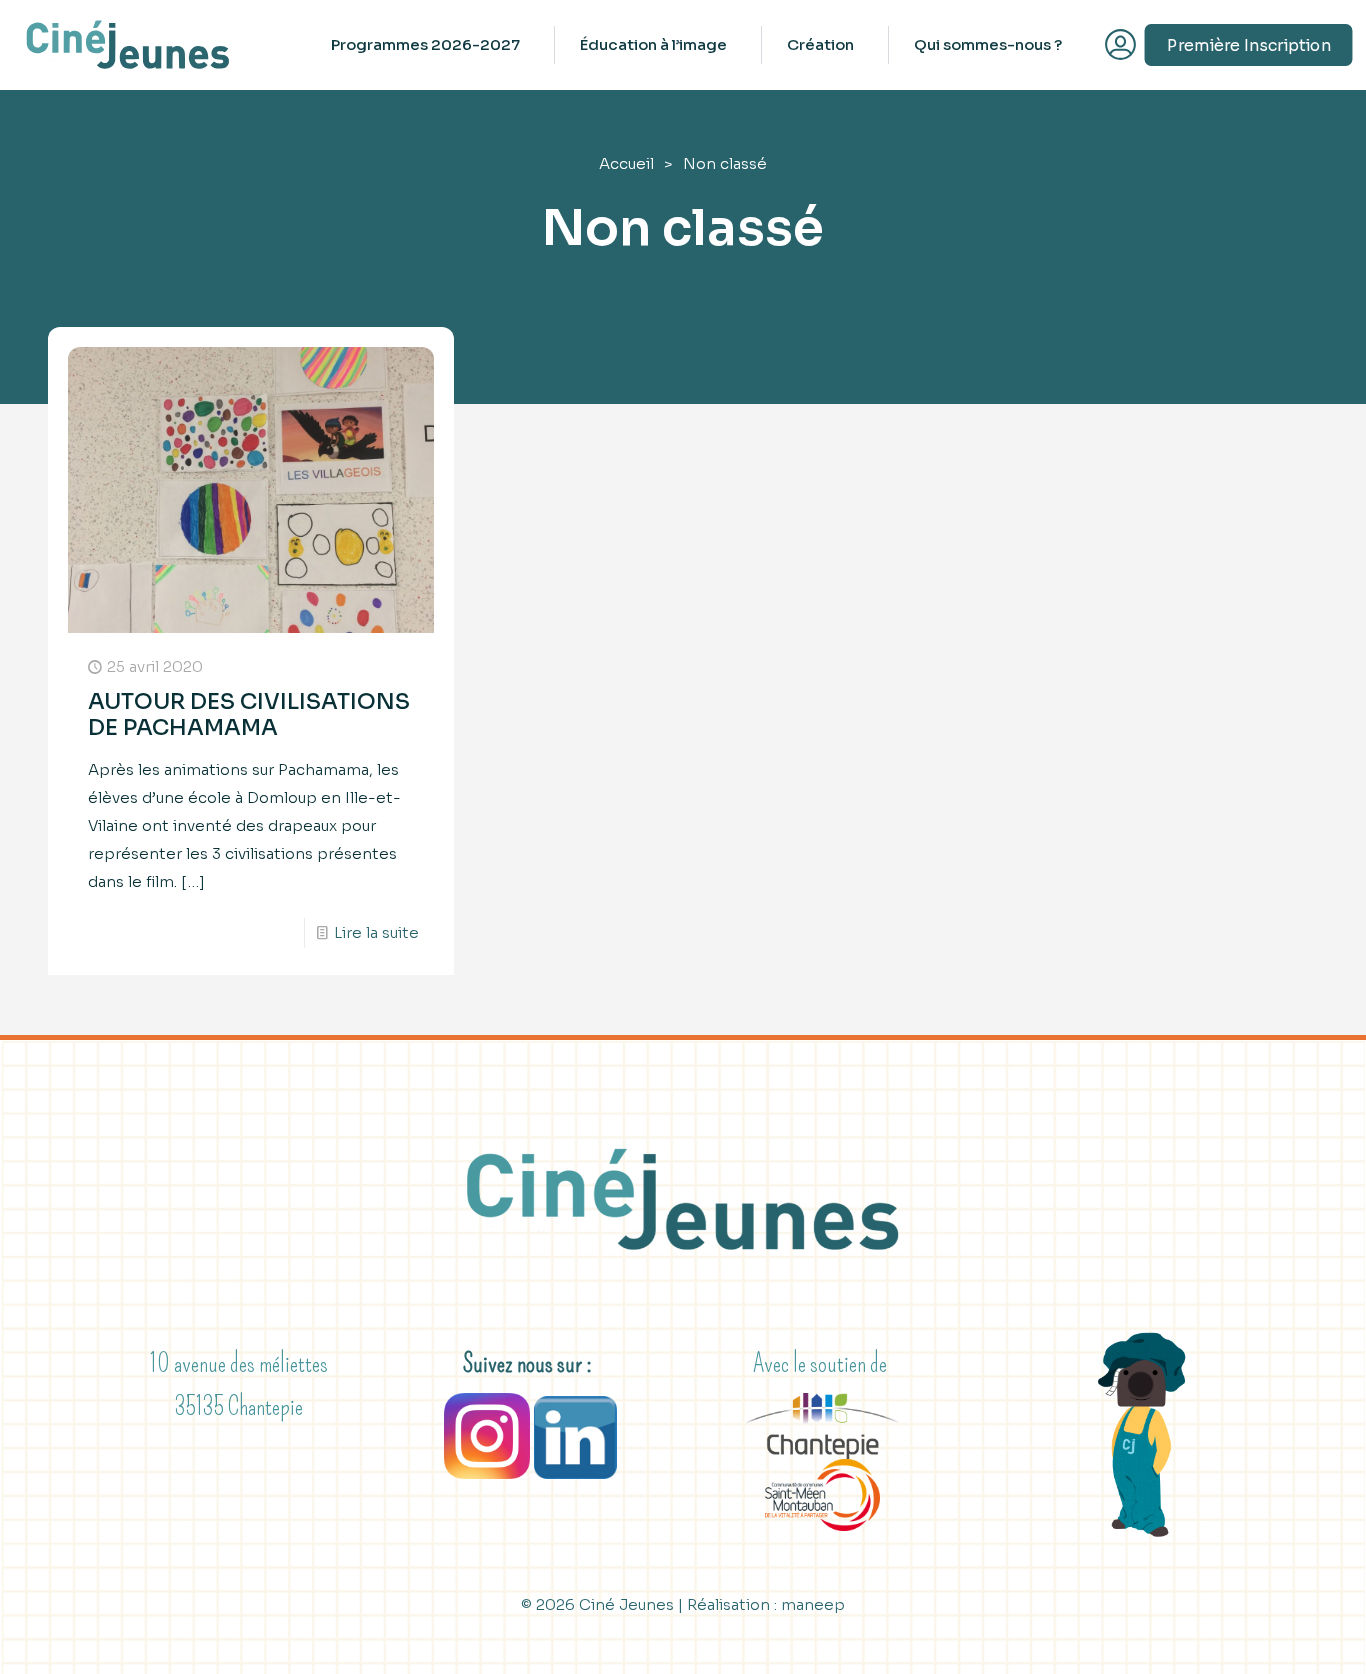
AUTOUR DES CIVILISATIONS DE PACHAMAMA (249, 714)
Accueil (626, 163)
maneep (813, 1604)
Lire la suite (376, 932)
